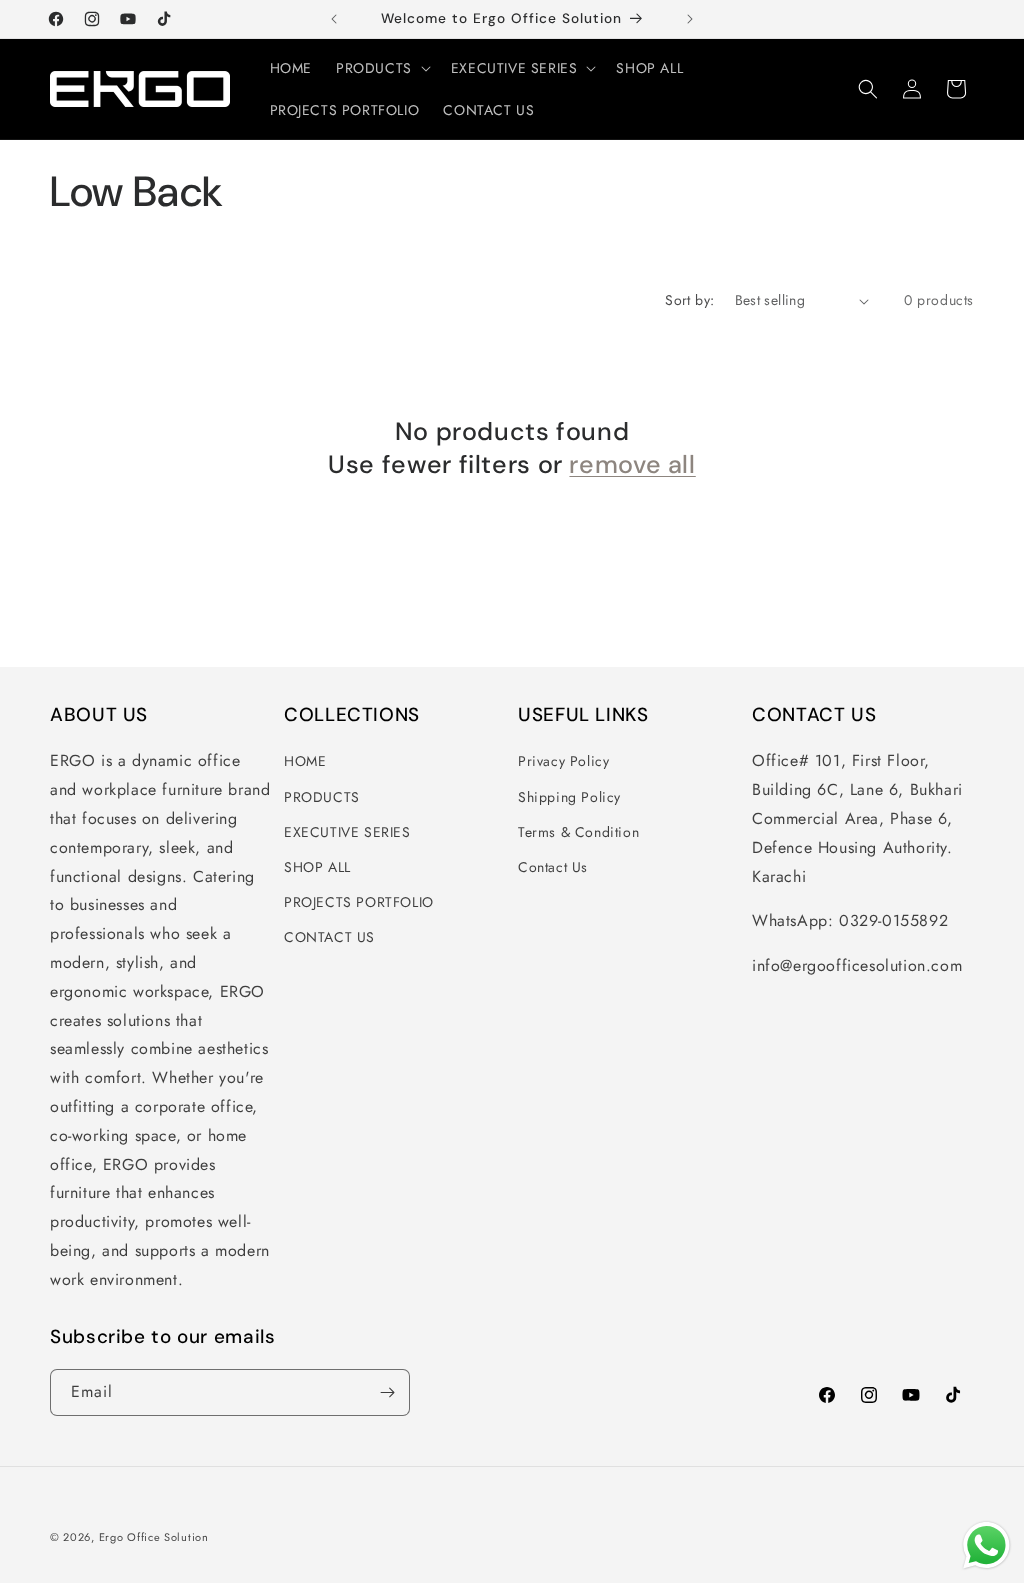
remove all (632, 465)
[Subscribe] (387, 1392)
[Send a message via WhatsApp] (986, 1545)
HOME (305, 761)
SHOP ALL (317, 867)
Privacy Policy (563, 761)
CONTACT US (329, 937)
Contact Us (553, 867)
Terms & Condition (578, 832)
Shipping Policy (569, 797)
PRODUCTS (322, 797)
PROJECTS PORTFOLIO (359, 902)
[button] (381, 68)
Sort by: (689, 300)
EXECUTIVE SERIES (347, 832)
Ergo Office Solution (154, 1537)
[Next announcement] (690, 19)
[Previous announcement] (334, 19)
